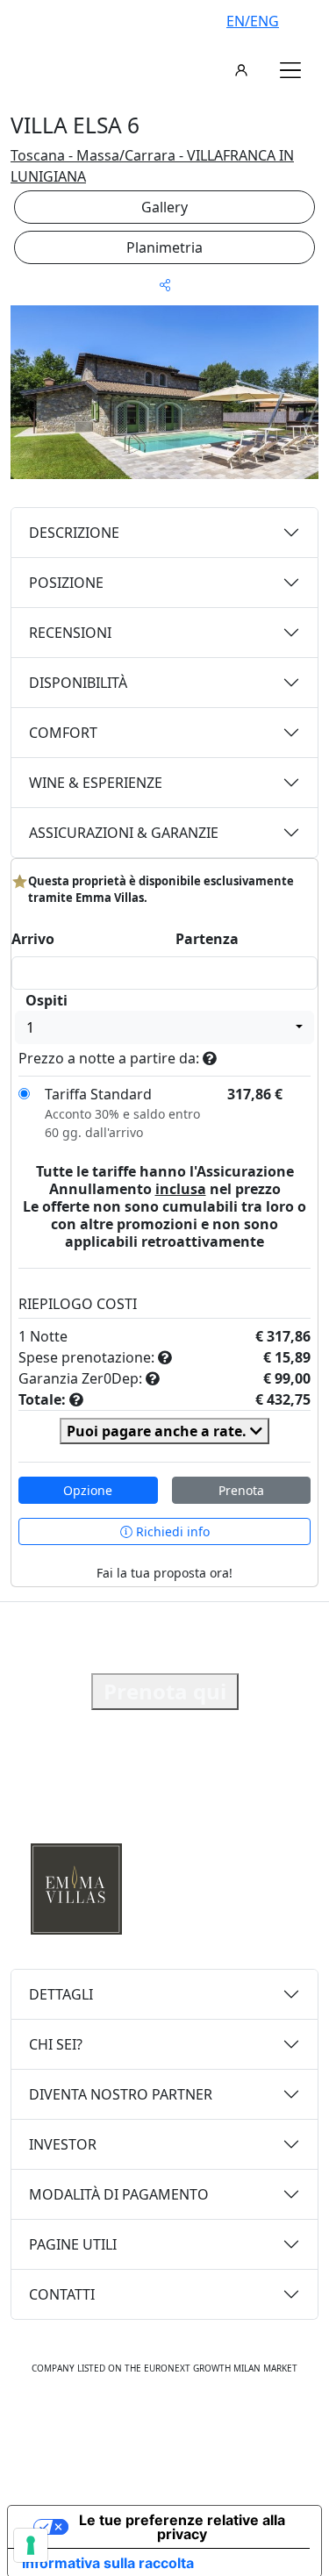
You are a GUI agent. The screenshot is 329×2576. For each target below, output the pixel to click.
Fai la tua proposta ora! (164, 1573)
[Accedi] (241, 70)
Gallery (164, 207)
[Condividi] (165, 285)
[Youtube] (184, 2422)
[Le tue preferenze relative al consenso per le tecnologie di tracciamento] (31, 2545)
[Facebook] (109, 2422)
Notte (49, 1336)
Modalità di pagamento (119, 2194)
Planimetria (164, 247)
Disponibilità (78, 683)
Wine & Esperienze (96, 783)
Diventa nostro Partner (121, 2094)
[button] (290, 70)
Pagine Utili (73, 2244)
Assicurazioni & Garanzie (124, 833)
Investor (63, 2144)
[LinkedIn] (223, 2422)
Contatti (62, 2294)
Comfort (63, 733)
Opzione (88, 1490)
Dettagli (61, 1994)
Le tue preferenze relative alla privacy (182, 2527)
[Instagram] (146, 2422)
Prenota (241, 1490)
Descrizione (74, 533)
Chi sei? (56, 2044)
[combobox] (164, 1027)
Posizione (66, 583)
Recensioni (70, 633)
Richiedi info (171, 1531)
